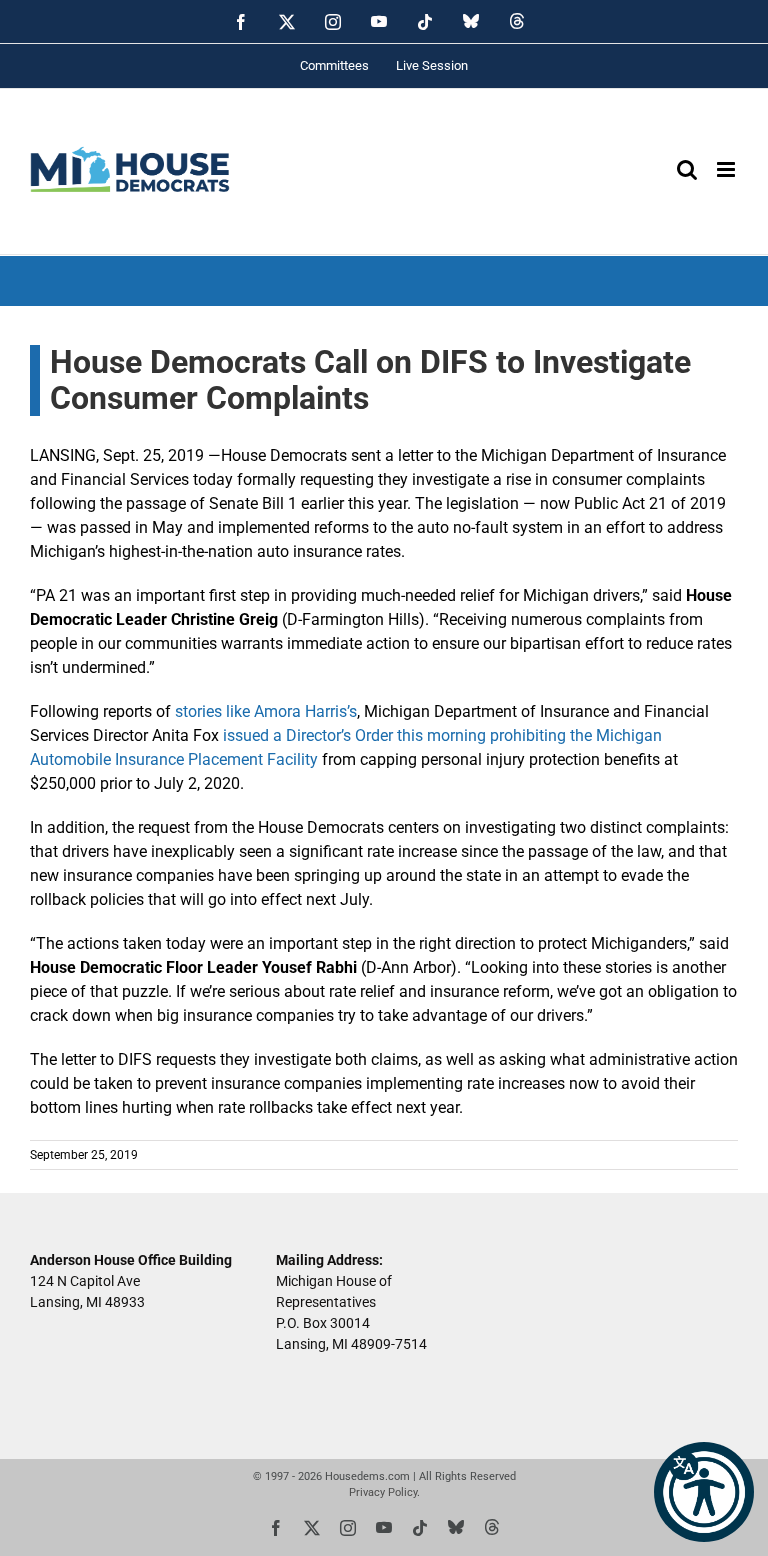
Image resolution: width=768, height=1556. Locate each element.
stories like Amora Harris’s (266, 711)
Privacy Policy (383, 1492)
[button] (704, 1492)
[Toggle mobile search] (687, 169)
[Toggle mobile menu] (727, 169)
